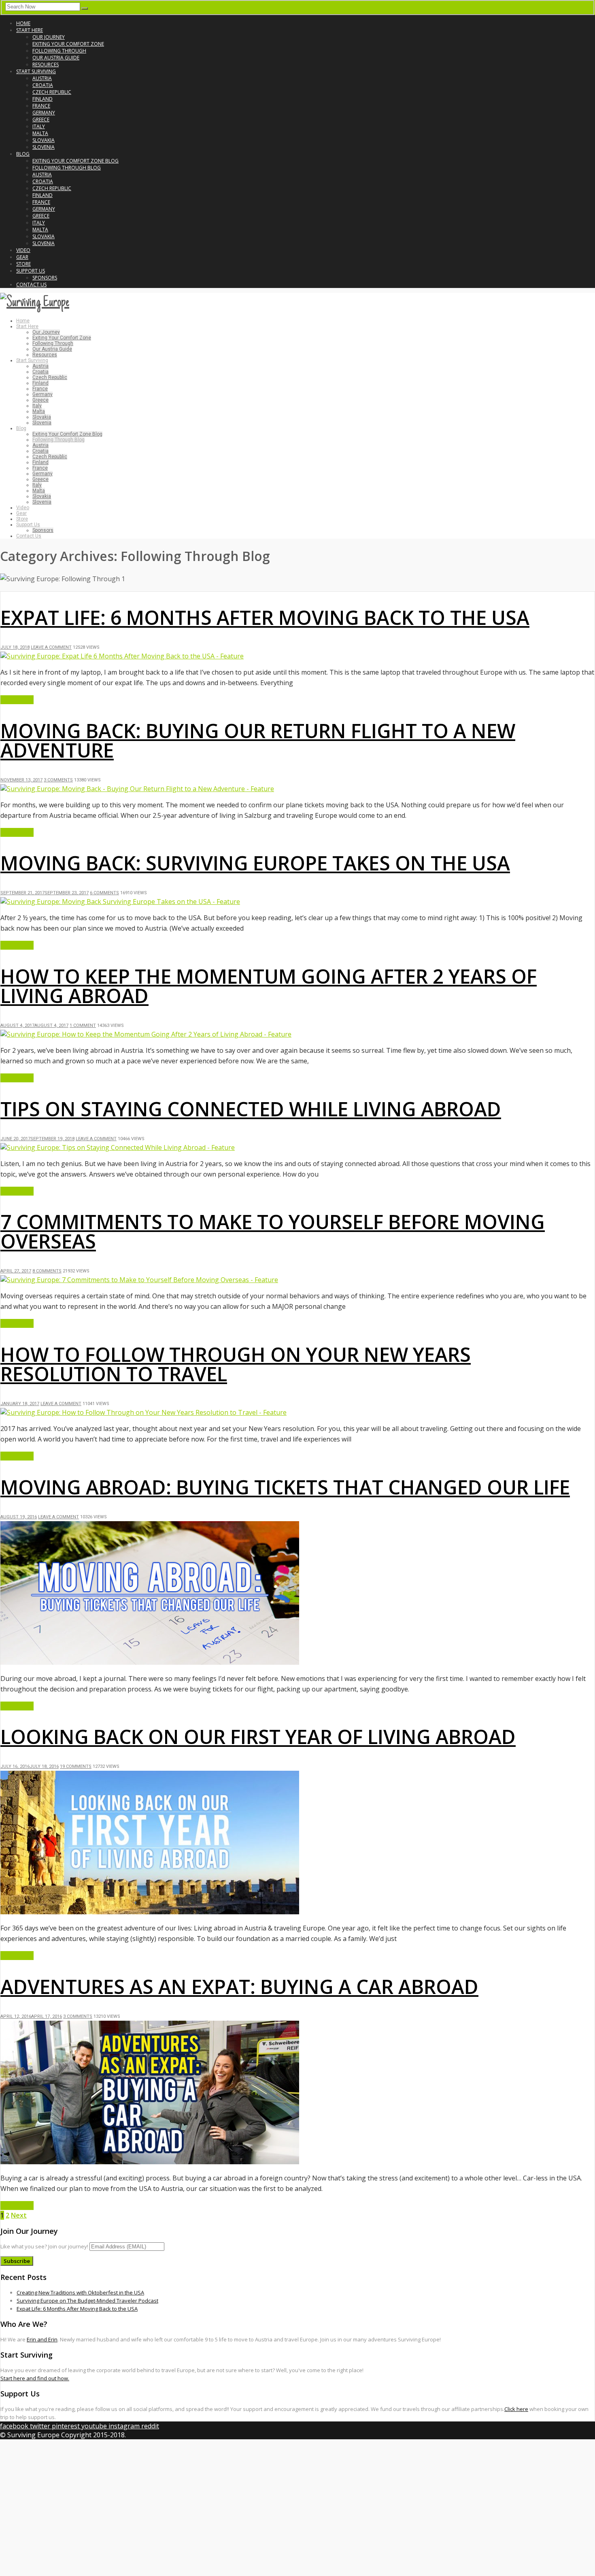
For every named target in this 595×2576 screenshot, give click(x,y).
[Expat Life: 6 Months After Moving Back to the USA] (122, 656)
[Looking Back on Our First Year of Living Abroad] (150, 1912)
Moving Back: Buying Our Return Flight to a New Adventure (258, 740)
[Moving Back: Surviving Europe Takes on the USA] (120, 902)
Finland (42, 99)
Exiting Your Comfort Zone (68, 44)
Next (19, 2215)
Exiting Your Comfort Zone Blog (75, 161)
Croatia (43, 85)
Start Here (30, 30)
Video (23, 250)
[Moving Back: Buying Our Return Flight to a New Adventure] (137, 789)
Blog (23, 154)
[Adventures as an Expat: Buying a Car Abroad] (150, 2162)
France (41, 106)
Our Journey (49, 37)
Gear (22, 257)
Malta (40, 133)
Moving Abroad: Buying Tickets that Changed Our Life (285, 1487)
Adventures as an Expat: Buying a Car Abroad (239, 1987)
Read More (17, 700)
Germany (44, 113)
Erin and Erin (42, 2339)
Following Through (59, 51)
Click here (516, 2409)
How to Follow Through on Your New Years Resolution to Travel (236, 1364)
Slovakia (44, 140)
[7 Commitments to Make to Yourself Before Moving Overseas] (139, 1280)
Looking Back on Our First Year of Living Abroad (258, 1737)
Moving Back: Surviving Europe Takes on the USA (255, 863)
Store (23, 264)
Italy (39, 126)
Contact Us (31, 285)
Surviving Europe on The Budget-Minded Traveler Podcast (87, 2301)
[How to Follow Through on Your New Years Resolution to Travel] (143, 1412)
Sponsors (45, 278)
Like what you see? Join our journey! (44, 2246)
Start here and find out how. (35, 2378)
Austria (42, 78)
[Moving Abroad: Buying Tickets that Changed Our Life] (150, 1662)
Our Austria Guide (56, 58)
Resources (46, 65)
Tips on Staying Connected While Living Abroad (251, 1109)
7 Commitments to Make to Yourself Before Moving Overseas (273, 1231)
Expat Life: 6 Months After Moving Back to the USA (265, 617)
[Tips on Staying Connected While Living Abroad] (118, 1147)
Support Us (31, 271)
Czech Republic (52, 92)
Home (23, 23)
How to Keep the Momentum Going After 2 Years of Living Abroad (269, 986)
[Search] (85, 8)
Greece (41, 120)
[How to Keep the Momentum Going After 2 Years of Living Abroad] (146, 1034)
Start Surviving (36, 71)
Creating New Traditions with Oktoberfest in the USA (80, 2292)
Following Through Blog (67, 168)
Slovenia (44, 147)
